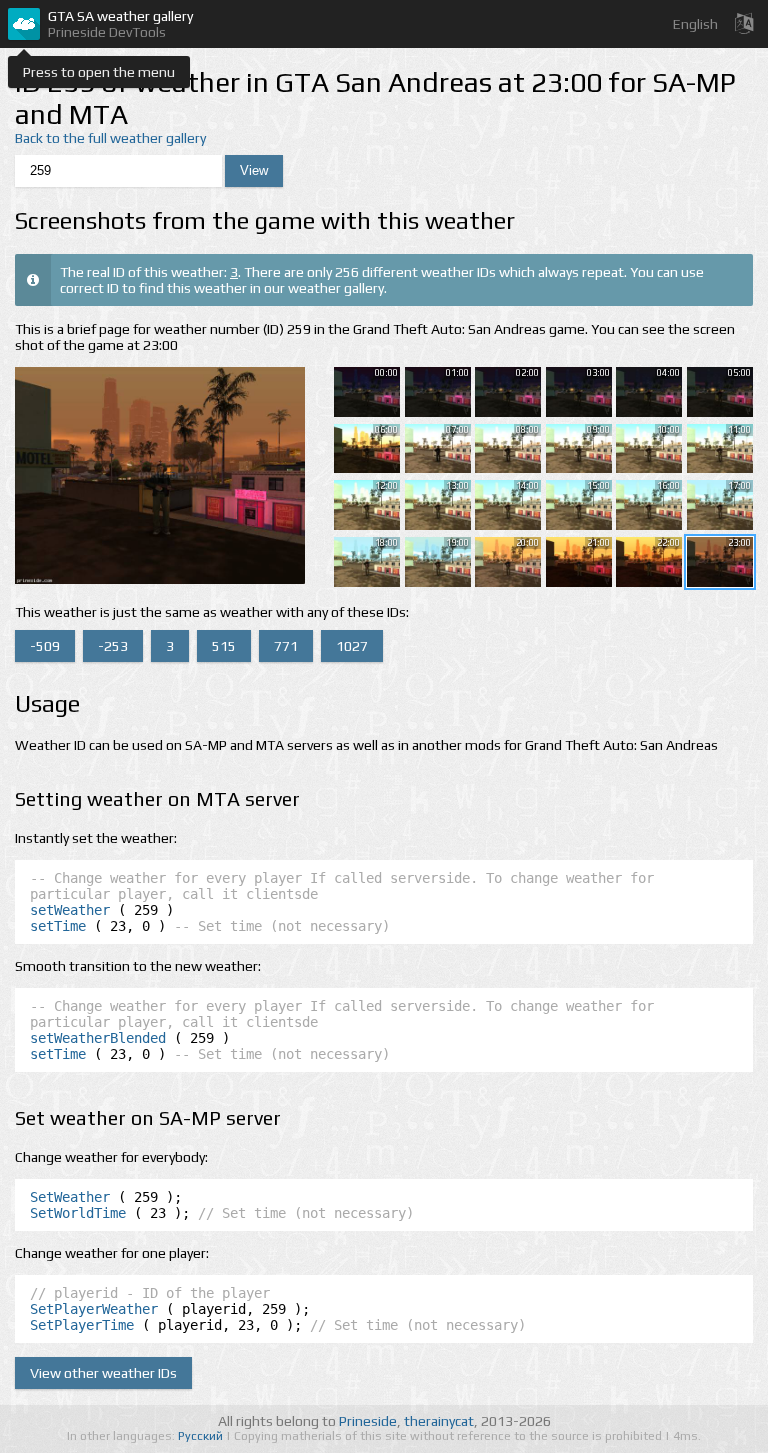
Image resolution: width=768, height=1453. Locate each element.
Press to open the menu (99, 72)
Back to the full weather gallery (110, 138)
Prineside (368, 1421)
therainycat (439, 1421)
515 (224, 646)
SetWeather (70, 1197)
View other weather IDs (103, 1373)
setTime (58, 926)
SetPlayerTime (82, 1325)
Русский (202, 1436)
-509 (45, 646)
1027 (352, 646)
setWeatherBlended (98, 1038)
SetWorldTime (78, 1213)
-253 (113, 646)
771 (286, 646)
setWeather (70, 910)
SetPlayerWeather (94, 1309)
